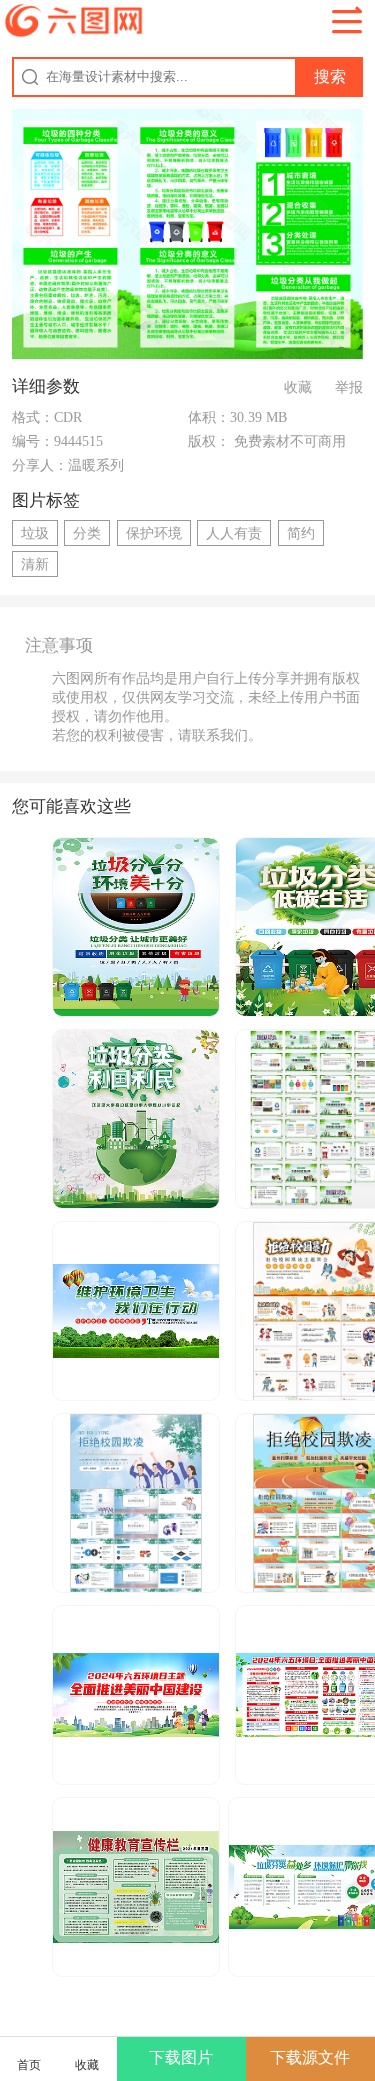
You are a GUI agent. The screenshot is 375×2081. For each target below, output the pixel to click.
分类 (87, 533)
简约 (301, 533)
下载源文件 (310, 2057)
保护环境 (154, 533)
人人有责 (234, 533)
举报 (349, 387)
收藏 (298, 387)
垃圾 (35, 533)
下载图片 (181, 2057)
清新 (35, 564)
